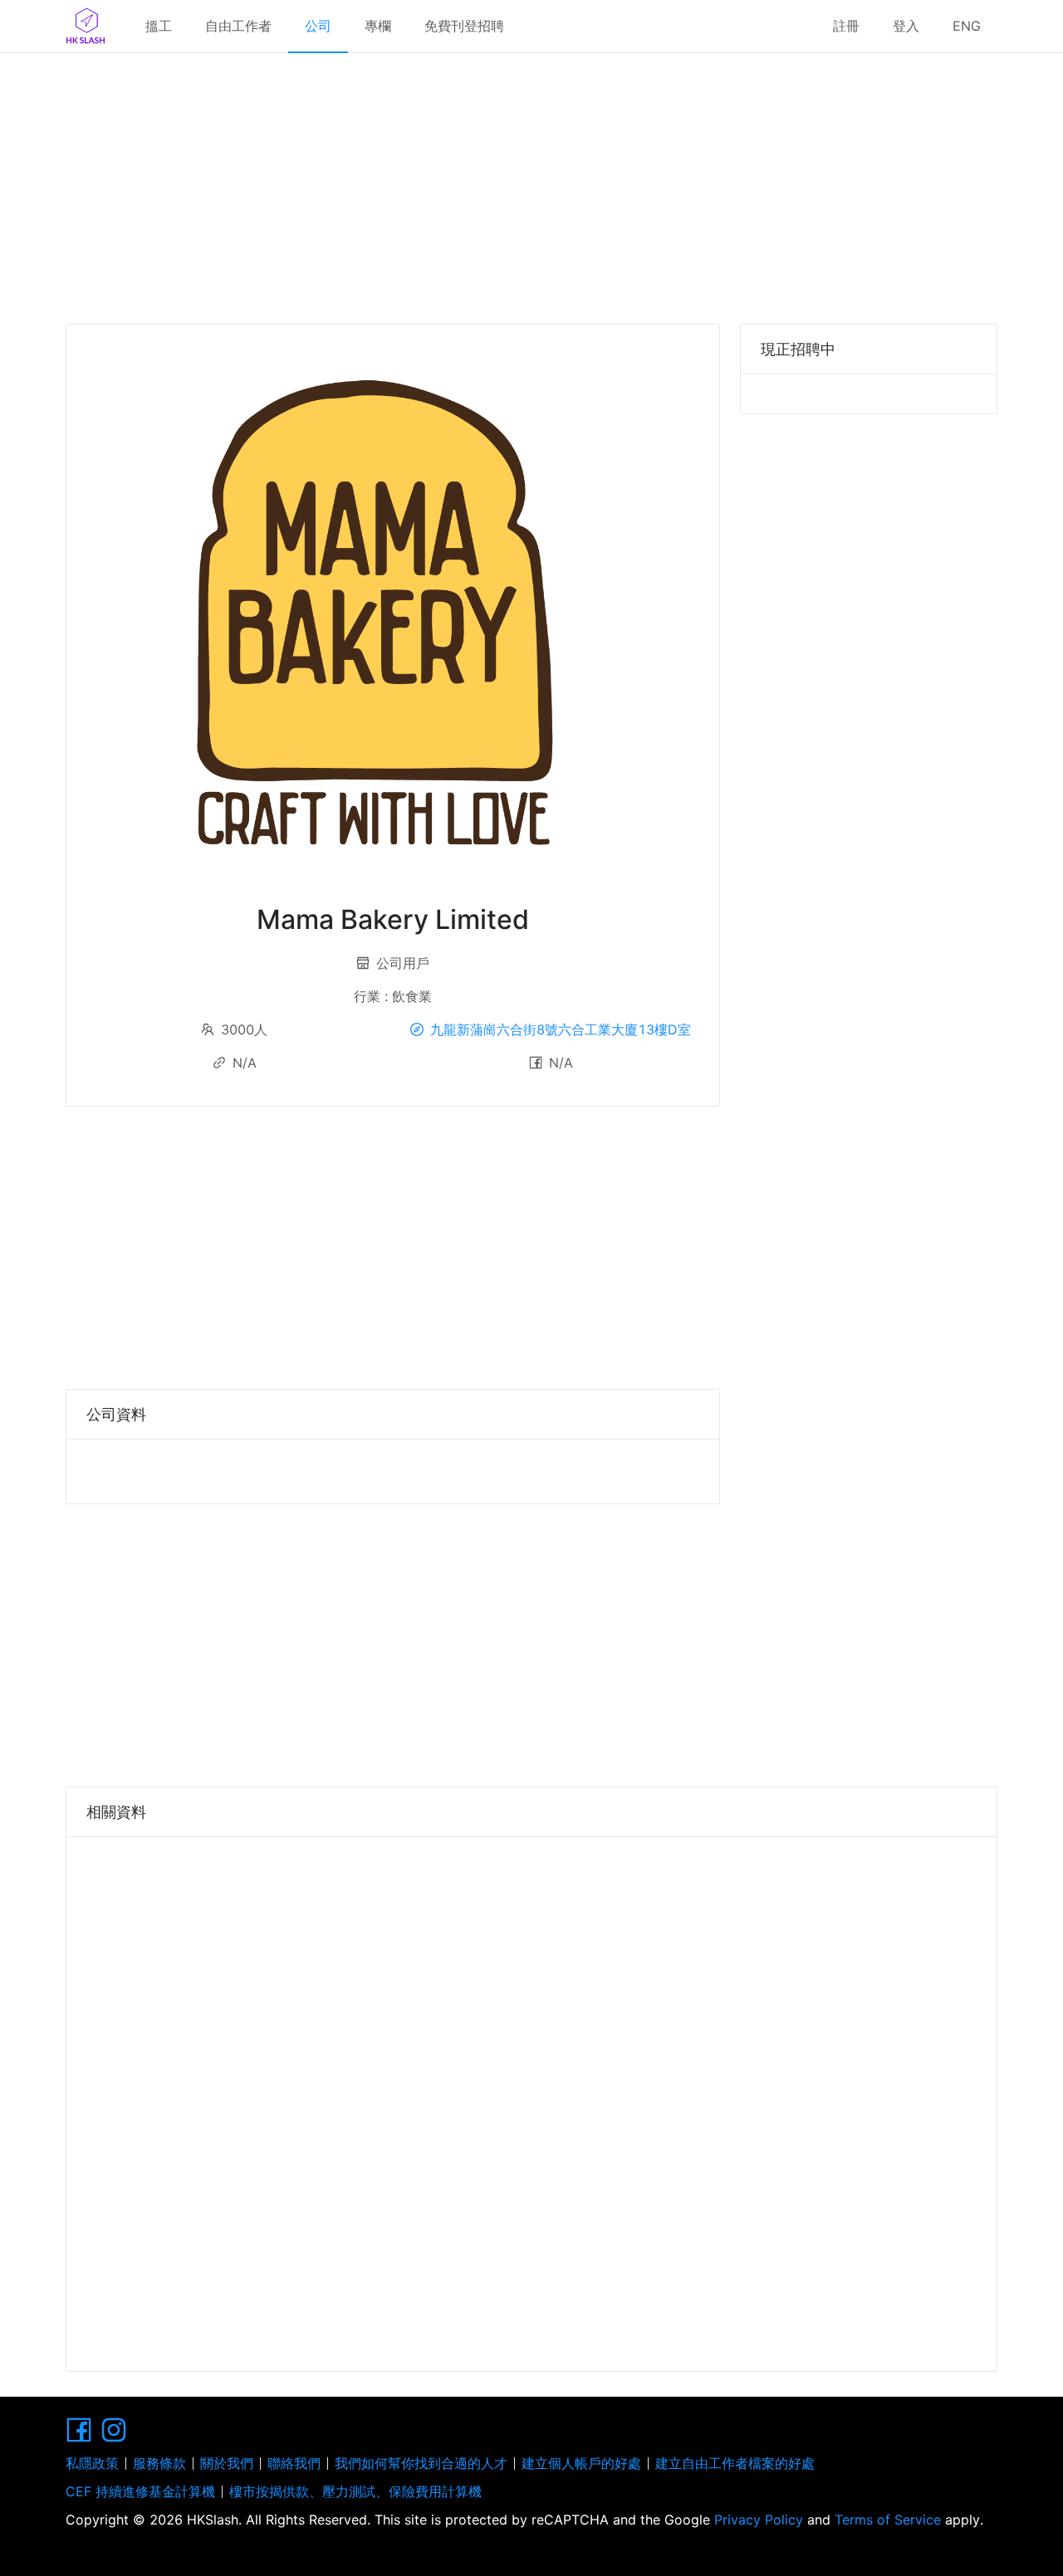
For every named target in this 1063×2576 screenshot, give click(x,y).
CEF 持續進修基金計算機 (140, 2491)
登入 (906, 26)
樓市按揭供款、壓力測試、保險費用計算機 (355, 2491)
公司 (318, 26)
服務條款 (159, 2463)
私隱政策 (92, 2463)
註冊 (846, 26)
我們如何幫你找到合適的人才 (421, 2463)
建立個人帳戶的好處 (581, 2463)
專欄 (378, 26)
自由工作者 (238, 26)
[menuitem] (159, 27)
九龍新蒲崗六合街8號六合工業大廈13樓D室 (561, 1029)
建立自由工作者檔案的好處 (735, 2463)
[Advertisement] (531, 183)
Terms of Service (888, 2520)
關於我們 (227, 2463)
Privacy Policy (759, 2520)
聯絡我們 (294, 2463)
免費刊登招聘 (464, 26)
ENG (967, 26)
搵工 (159, 26)
